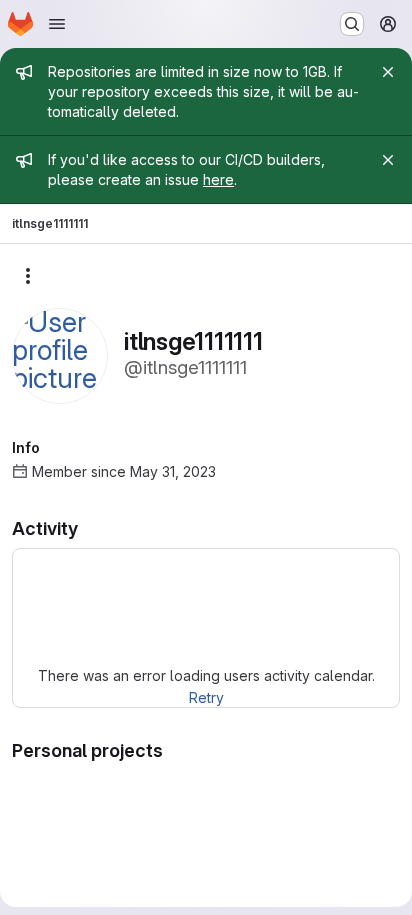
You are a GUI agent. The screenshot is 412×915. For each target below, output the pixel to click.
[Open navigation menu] (57, 24)
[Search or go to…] (352, 24)
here (218, 179)
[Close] (388, 72)
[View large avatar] (60, 354)
